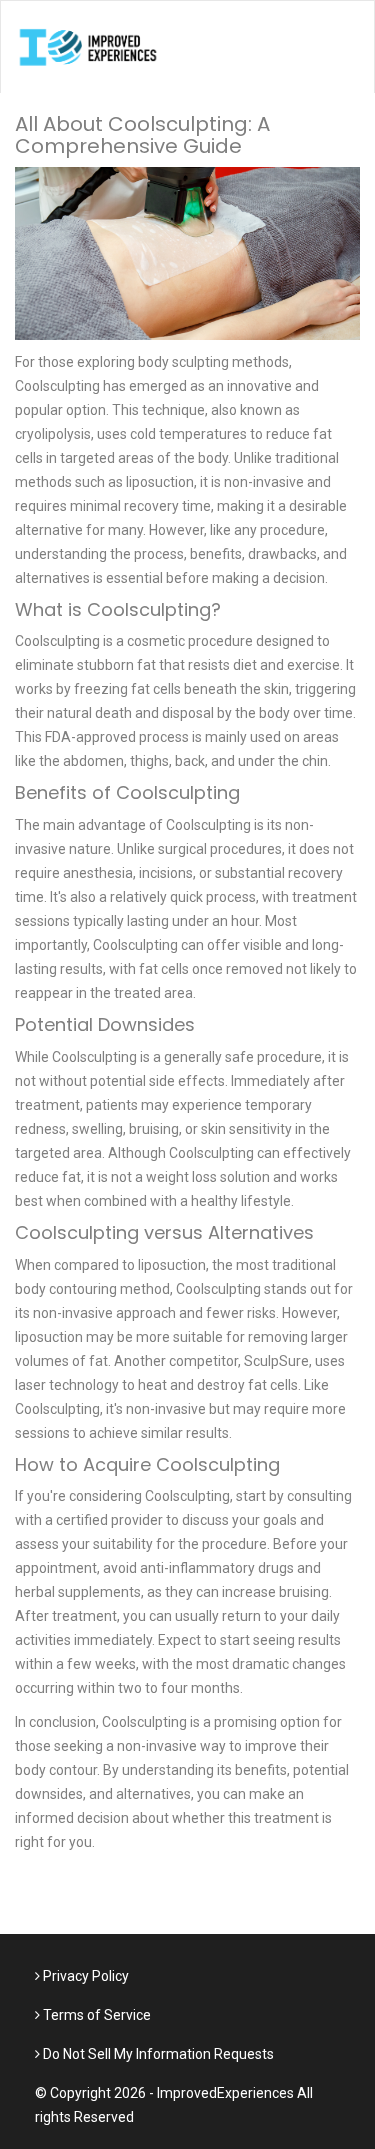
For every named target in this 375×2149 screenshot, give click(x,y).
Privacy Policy (84, 1976)
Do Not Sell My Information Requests (157, 2054)
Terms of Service (95, 2015)
